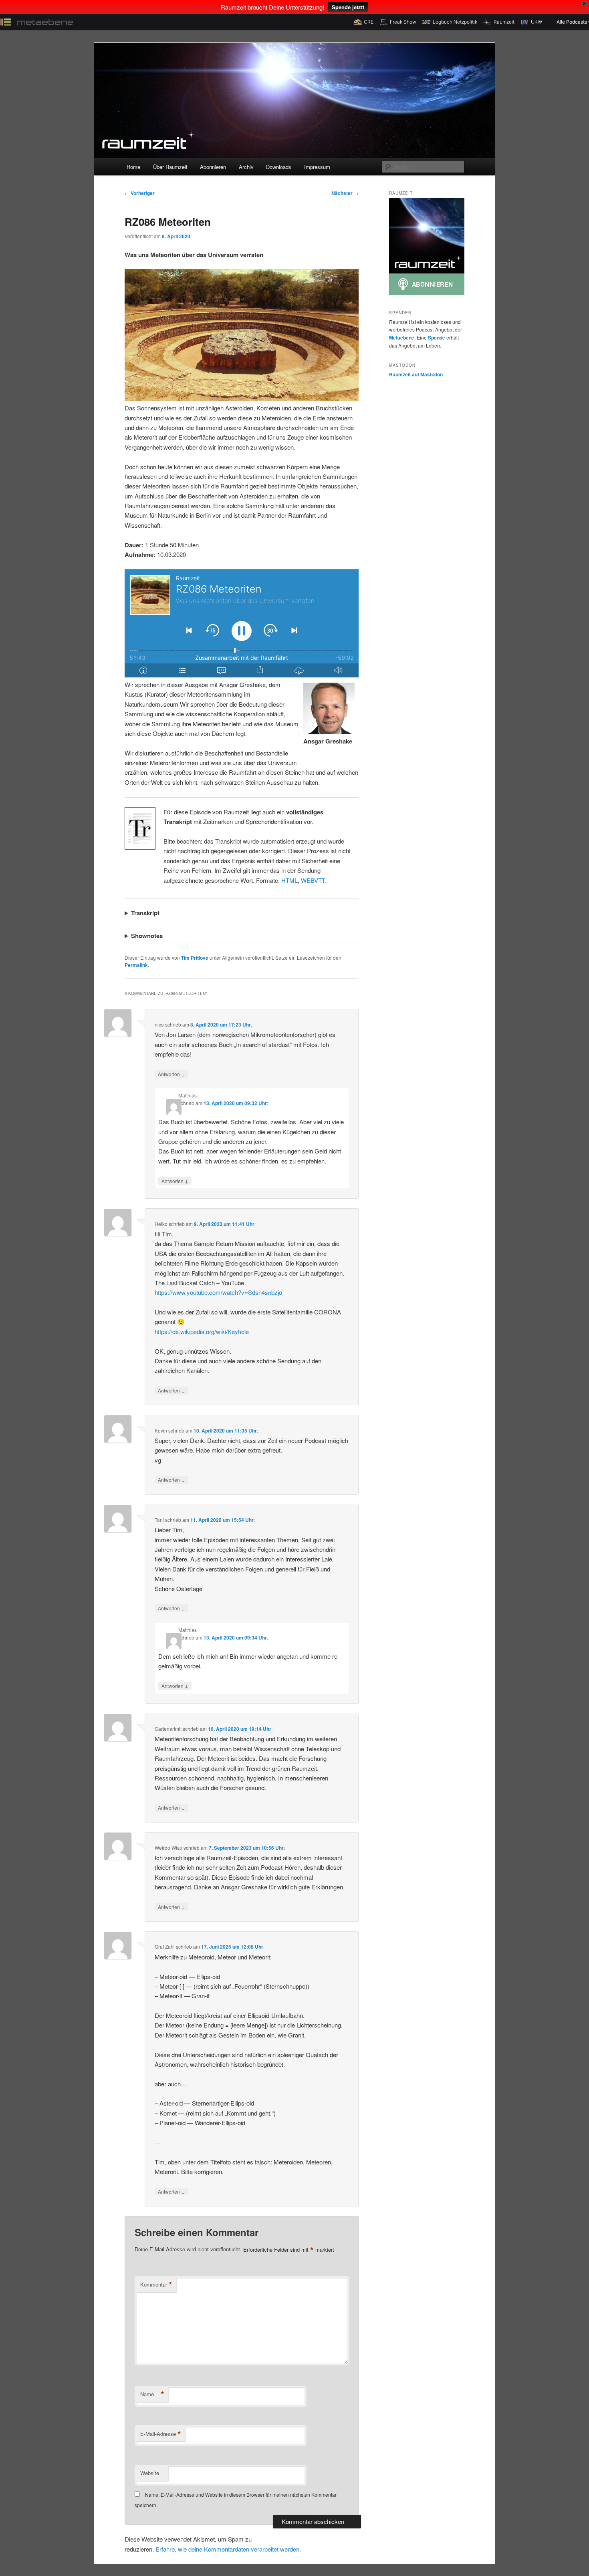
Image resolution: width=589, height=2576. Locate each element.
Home (133, 167)
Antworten (171, 1074)
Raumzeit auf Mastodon (416, 374)
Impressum (317, 167)
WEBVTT (313, 880)
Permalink (136, 965)
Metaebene (402, 338)
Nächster (345, 193)
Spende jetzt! (348, 7)
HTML (289, 880)
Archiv (246, 167)
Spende (437, 338)
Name (152, 2394)
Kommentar (156, 2285)
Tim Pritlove (195, 958)
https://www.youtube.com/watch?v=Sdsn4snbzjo (218, 1292)
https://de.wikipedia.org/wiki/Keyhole (202, 1331)
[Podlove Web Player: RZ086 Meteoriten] (242, 623)
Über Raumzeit (170, 167)
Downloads (279, 167)
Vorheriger (140, 193)
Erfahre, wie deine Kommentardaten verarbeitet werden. (228, 2549)
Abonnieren (213, 167)
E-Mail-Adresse (161, 2434)
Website (150, 2473)
